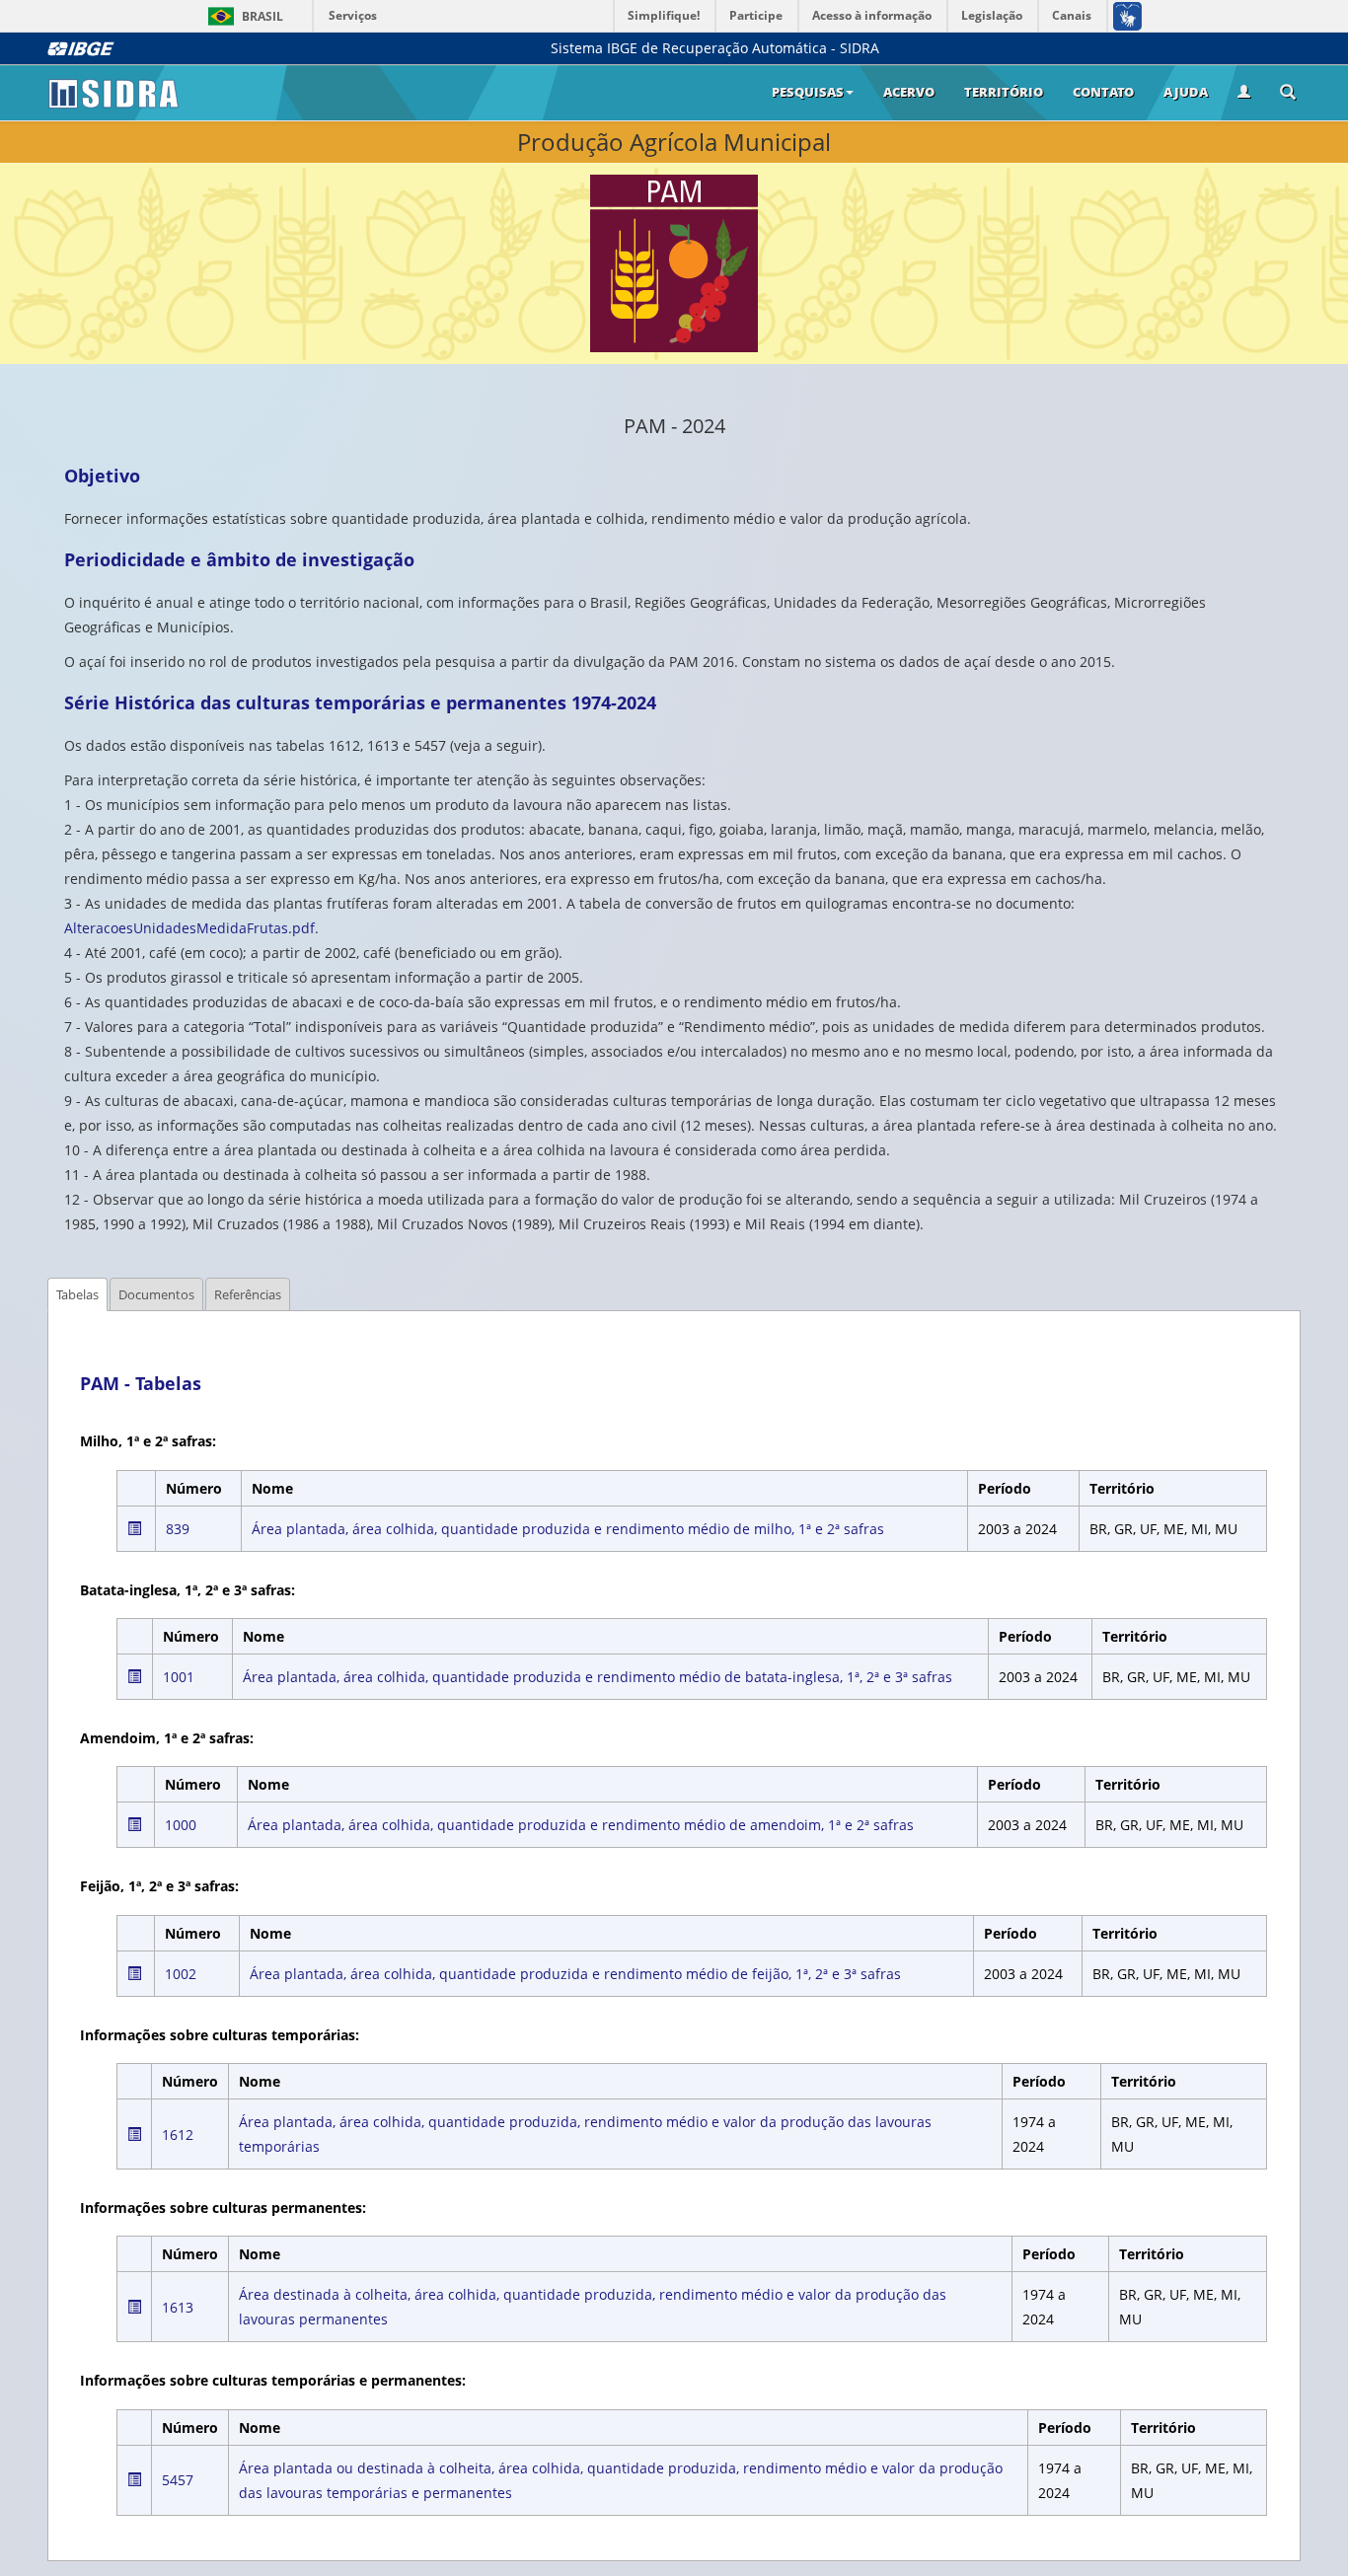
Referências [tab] (248, 1294)
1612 (178, 2134)
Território (1004, 92)
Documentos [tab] (156, 1294)
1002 (181, 1974)
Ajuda (1186, 92)
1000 (181, 1825)
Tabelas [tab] (77, 1294)
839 (178, 1529)
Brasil (242, 16)
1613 (178, 2307)
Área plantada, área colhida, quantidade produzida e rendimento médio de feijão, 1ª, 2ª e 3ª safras (575, 1974)
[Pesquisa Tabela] (1288, 94)
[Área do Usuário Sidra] (1244, 93)
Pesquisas (808, 92)
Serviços (353, 15)
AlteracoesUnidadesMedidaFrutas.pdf (189, 928)
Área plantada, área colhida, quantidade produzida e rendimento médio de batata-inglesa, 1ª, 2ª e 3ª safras (598, 1677)
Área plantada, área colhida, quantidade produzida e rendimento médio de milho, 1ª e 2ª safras (568, 1529)
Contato (1103, 92)
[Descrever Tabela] (134, 1528)
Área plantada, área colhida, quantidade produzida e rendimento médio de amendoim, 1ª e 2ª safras (581, 1825)
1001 (179, 1677)
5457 (178, 2480)
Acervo (909, 92)
